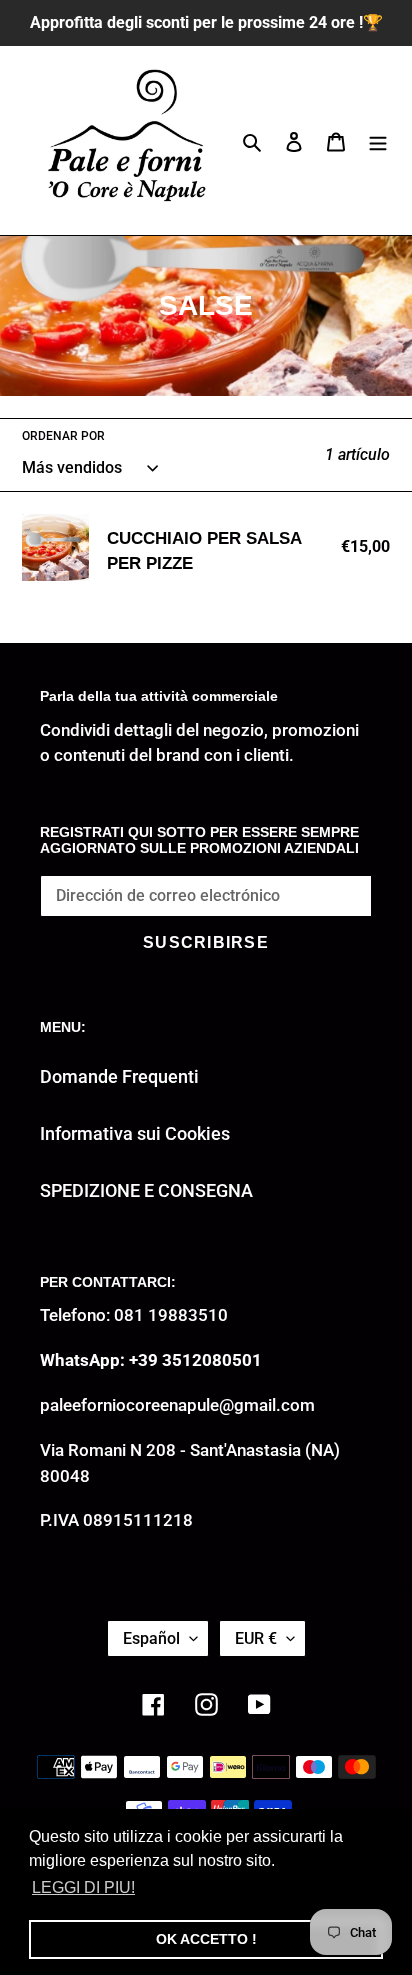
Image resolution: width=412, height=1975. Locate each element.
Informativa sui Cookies (135, 1133)
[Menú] (378, 140)
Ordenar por (63, 436)
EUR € (256, 1638)
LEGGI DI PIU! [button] (83, 1887)
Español (151, 1638)
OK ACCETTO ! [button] (206, 1939)
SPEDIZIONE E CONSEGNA (146, 1190)
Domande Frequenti (119, 1076)
